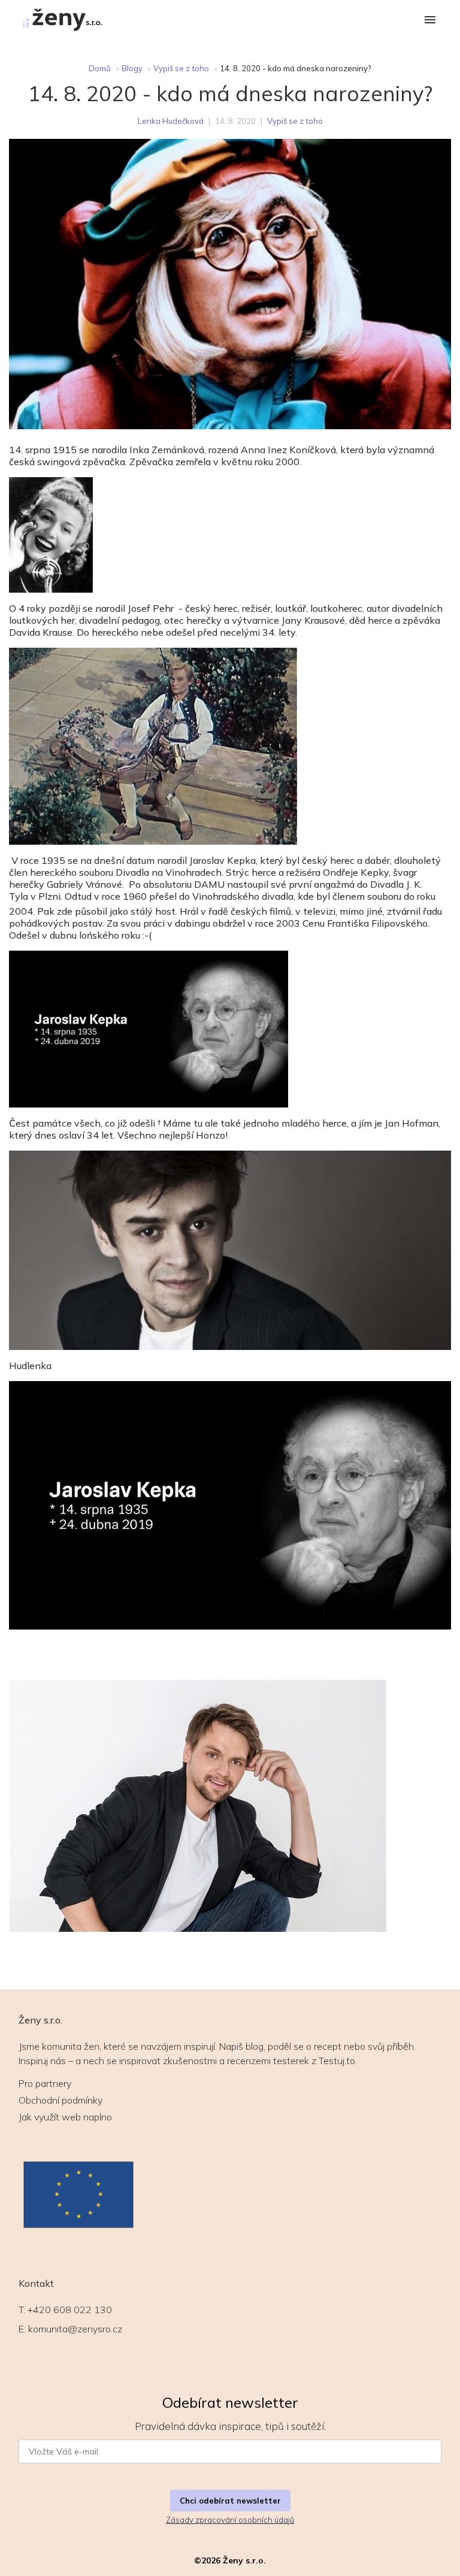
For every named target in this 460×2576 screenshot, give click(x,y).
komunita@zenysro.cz (75, 2329)
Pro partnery (45, 2083)
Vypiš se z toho (181, 68)
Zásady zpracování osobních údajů (230, 2520)
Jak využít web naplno (65, 2117)
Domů (100, 68)
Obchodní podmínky (60, 2100)
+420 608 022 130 (70, 2310)
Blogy (132, 68)
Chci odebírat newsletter (230, 2501)
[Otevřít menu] (430, 21)
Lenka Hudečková (171, 121)
